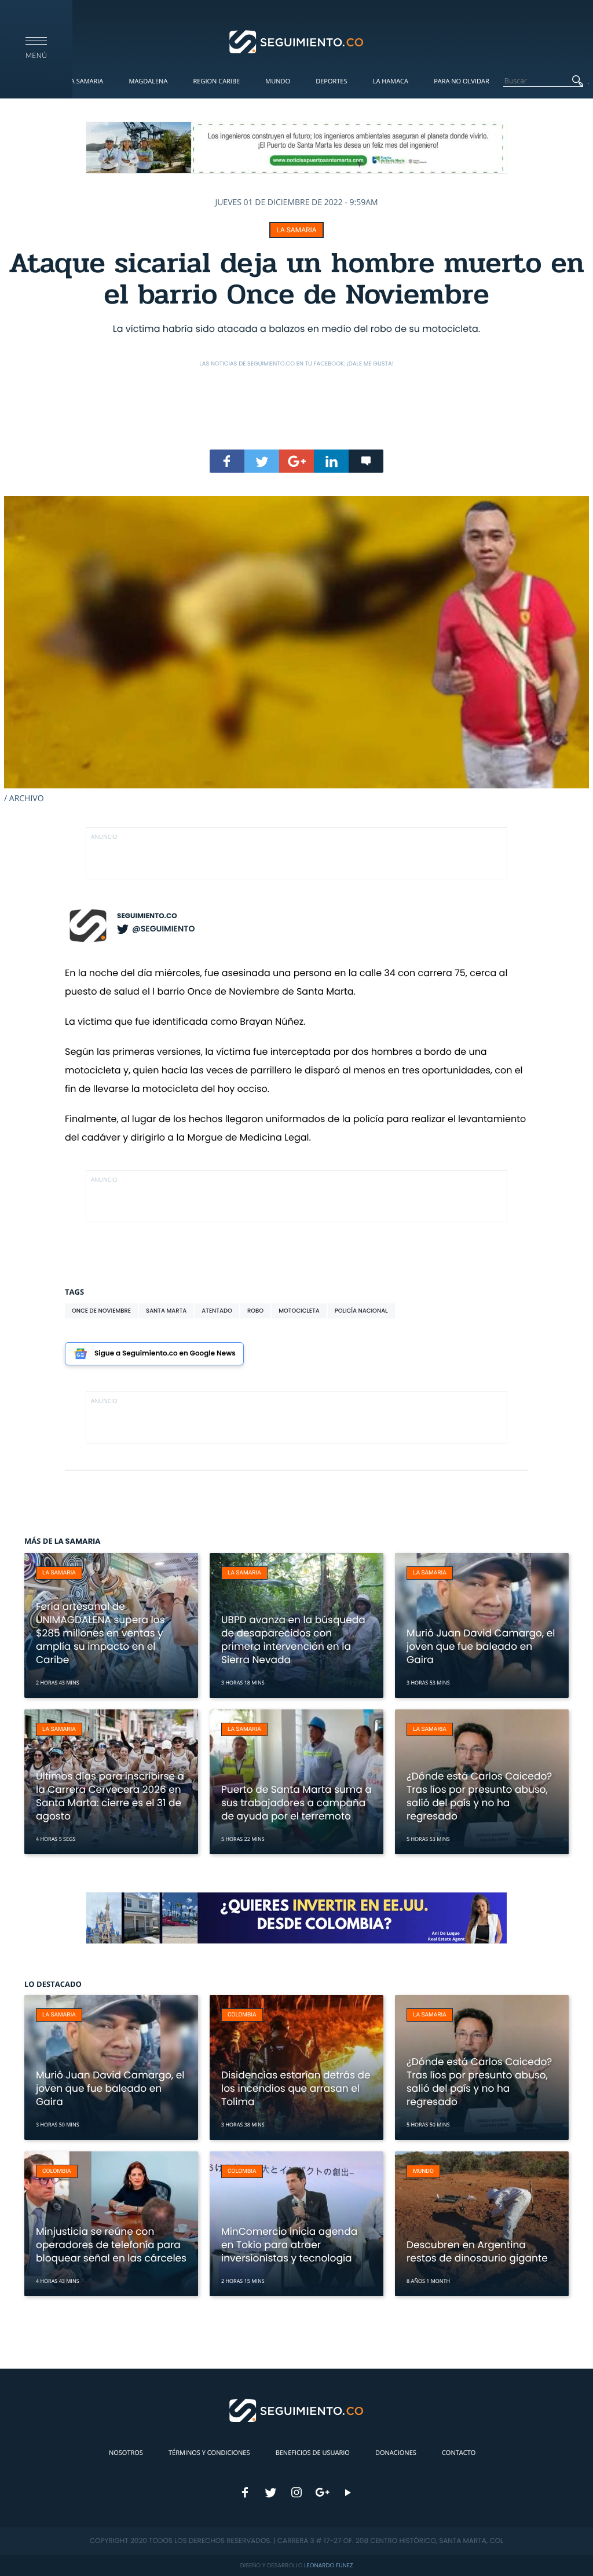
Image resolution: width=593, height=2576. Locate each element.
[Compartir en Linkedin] (331, 461)
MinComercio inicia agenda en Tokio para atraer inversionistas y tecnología (289, 2245)
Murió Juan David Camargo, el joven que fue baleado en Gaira (481, 1646)
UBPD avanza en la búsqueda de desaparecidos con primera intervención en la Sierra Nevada (293, 1640)
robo (255, 1311)
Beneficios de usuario (313, 2453)
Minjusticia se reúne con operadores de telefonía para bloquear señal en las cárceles (111, 2245)
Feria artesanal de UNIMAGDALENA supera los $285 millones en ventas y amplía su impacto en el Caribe (100, 1633)
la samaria (296, 230)
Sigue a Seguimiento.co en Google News (165, 1353)
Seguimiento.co (147, 916)
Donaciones (396, 2453)
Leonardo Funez (328, 2565)
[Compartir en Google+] (296, 461)
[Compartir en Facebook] (227, 461)
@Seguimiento (163, 929)
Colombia (242, 2015)
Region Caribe (217, 81)
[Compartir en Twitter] (262, 461)
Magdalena (148, 81)
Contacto (459, 2453)
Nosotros (126, 2453)
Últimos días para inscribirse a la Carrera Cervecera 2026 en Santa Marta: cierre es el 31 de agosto (110, 1796)
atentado (217, 1311)
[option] (296, 650)
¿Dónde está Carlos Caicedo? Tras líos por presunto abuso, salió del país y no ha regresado (479, 1796)
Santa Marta (166, 1311)
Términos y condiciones (209, 2453)
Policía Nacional (361, 1311)
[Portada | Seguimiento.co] (297, 41)
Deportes (331, 81)
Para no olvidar (462, 81)
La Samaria (85, 81)
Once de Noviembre (101, 1311)
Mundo (278, 81)
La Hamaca (391, 81)
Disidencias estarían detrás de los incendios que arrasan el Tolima (296, 2088)
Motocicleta (299, 1311)
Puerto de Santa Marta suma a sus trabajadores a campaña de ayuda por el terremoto (296, 1803)
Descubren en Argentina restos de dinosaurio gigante (477, 2251)
